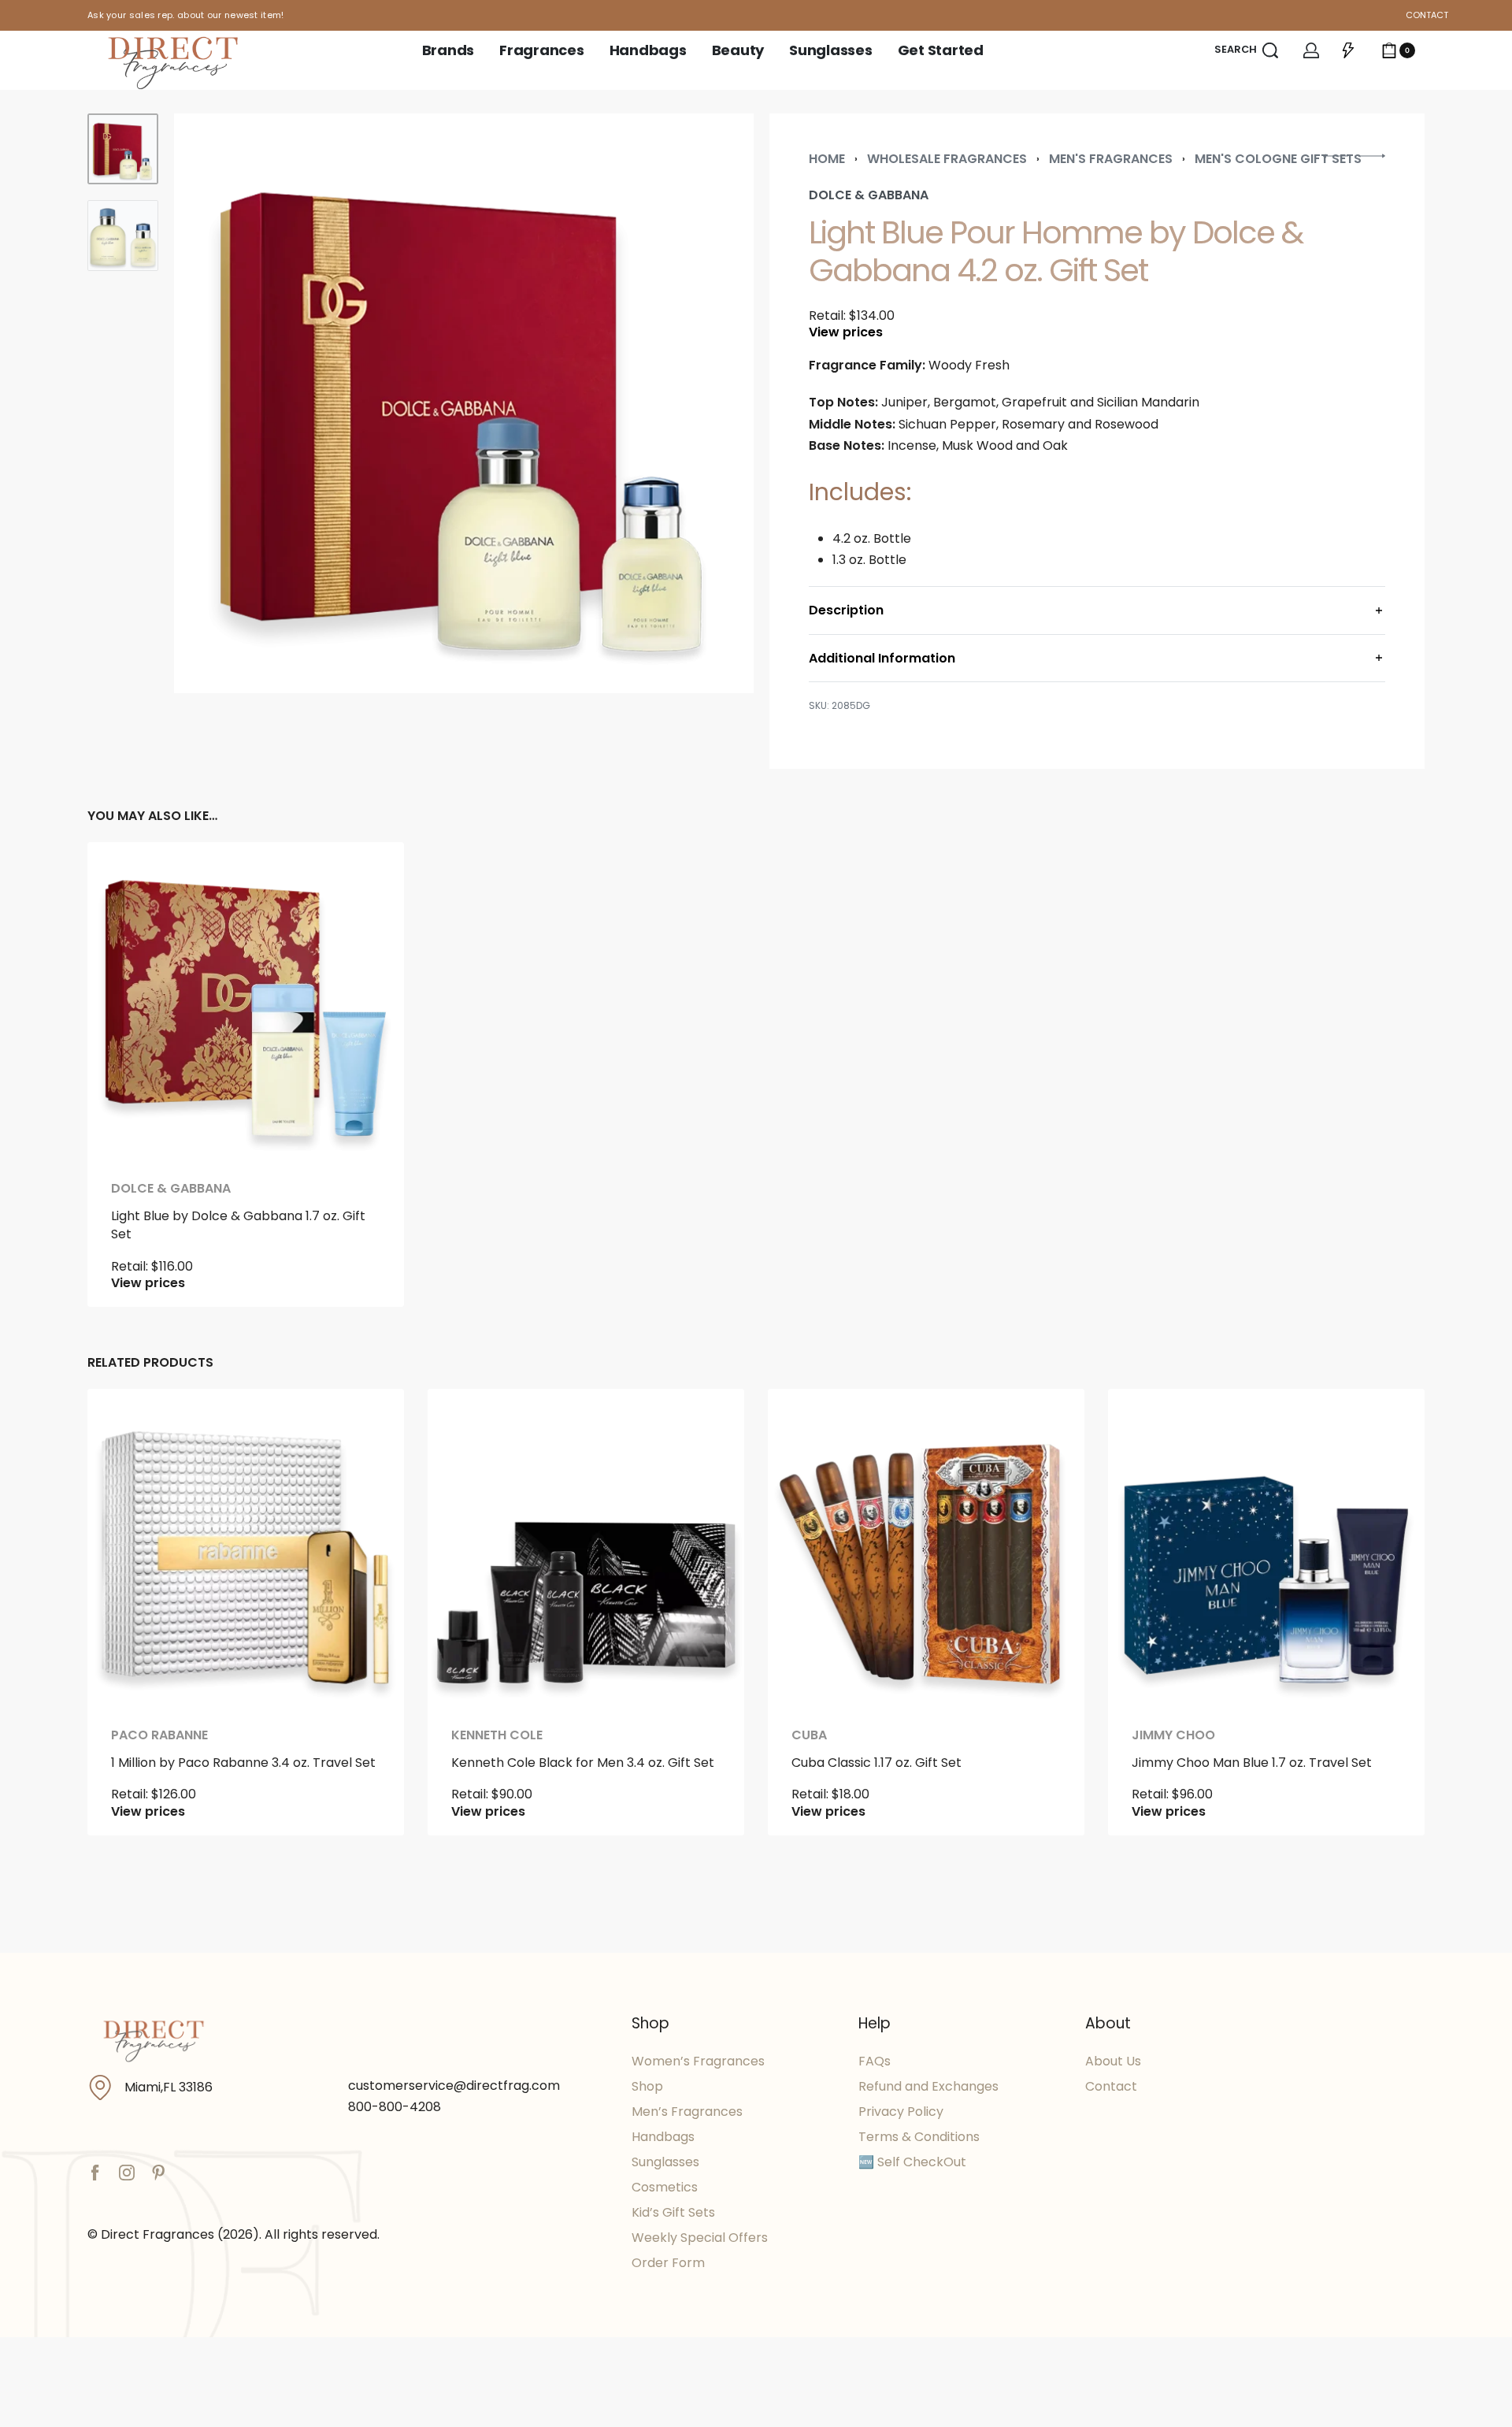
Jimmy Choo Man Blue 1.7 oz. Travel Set (1252, 1763)
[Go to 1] (123, 149)
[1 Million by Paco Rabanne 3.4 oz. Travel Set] (246, 1547)
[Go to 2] (123, 236)
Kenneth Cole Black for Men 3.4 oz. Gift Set (583, 1763)
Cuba (809, 1735)
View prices (846, 332)
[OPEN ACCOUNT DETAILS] (1311, 50)
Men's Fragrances (1111, 159)
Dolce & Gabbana (171, 1189)
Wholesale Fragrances (947, 159)
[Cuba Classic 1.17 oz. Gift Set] (926, 1547)
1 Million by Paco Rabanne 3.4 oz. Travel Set (243, 1763)
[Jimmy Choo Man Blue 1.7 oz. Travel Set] (1266, 1547)
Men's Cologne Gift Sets (1278, 159)
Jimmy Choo (1173, 1735)
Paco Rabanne (159, 1735)
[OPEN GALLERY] (464, 403)
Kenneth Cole (497, 1735)
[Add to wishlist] (367, 879)
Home (827, 159)
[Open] (1348, 50)
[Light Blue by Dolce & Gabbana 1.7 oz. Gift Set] (246, 1000)
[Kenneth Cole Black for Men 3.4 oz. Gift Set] (586, 1547)
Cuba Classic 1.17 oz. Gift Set (876, 1763)
